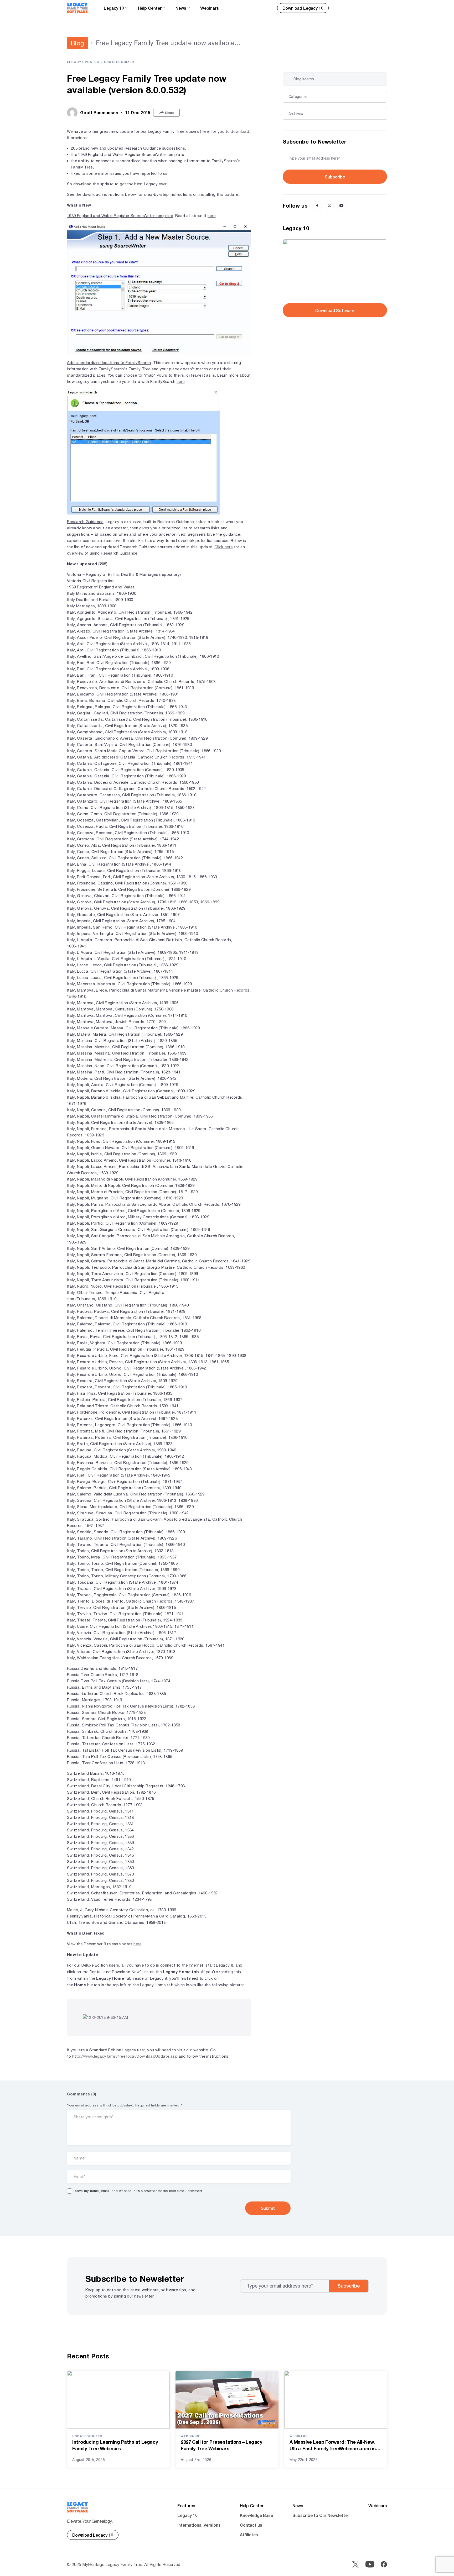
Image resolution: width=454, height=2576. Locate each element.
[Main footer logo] (78, 2507)
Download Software (335, 310)
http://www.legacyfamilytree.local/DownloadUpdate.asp (125, 2056)
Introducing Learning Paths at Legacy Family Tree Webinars (115, 2445)
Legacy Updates (83, 62)
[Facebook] (317, 206)
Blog (78, 43)
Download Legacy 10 (303, 8)
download (240, 131)
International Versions (199, 2525)
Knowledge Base (256, 2515)
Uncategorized (119, 62)
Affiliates (249, 2535)
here (211, 216)
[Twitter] (329, 206)
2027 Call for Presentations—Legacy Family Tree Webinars (221, 2445)
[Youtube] (342, 206)
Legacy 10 (187, 2515)
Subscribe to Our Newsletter (321, 2515)
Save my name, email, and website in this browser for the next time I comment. (139, 2191)
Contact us (251, 2525)
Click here (223, 547)
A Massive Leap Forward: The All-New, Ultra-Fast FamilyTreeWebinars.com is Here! (333, 2445)
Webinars (210, 8)
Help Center (252, 2506)
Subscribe (335, 177)
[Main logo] (78, 8)
